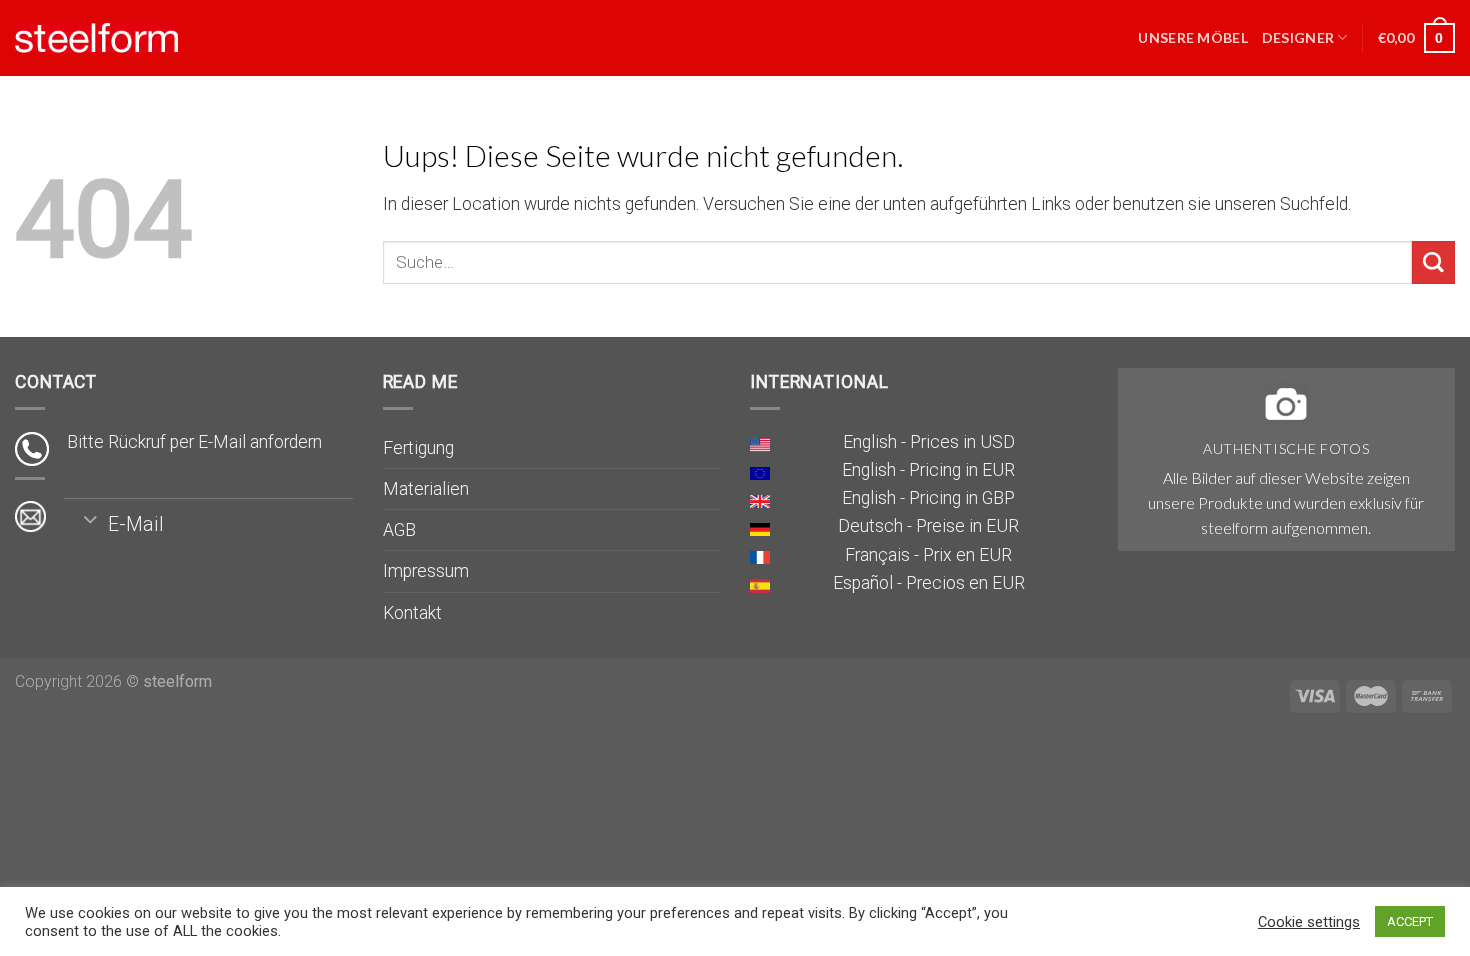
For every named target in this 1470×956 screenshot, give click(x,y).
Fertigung (418, 448)
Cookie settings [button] (1309, 922)
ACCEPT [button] (1410, 921)
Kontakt (412, 613)
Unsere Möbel (1192, 37)
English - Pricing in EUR (928, 470)
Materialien (426, 489)
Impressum (426, 571)
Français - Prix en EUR (928, 555)
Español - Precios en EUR (929, 583)
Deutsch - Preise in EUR (928, 526)
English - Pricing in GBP (928, 498)
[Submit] (1433, 262)
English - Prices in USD (929, 442)
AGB (399, 530)
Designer (1298, 37)
